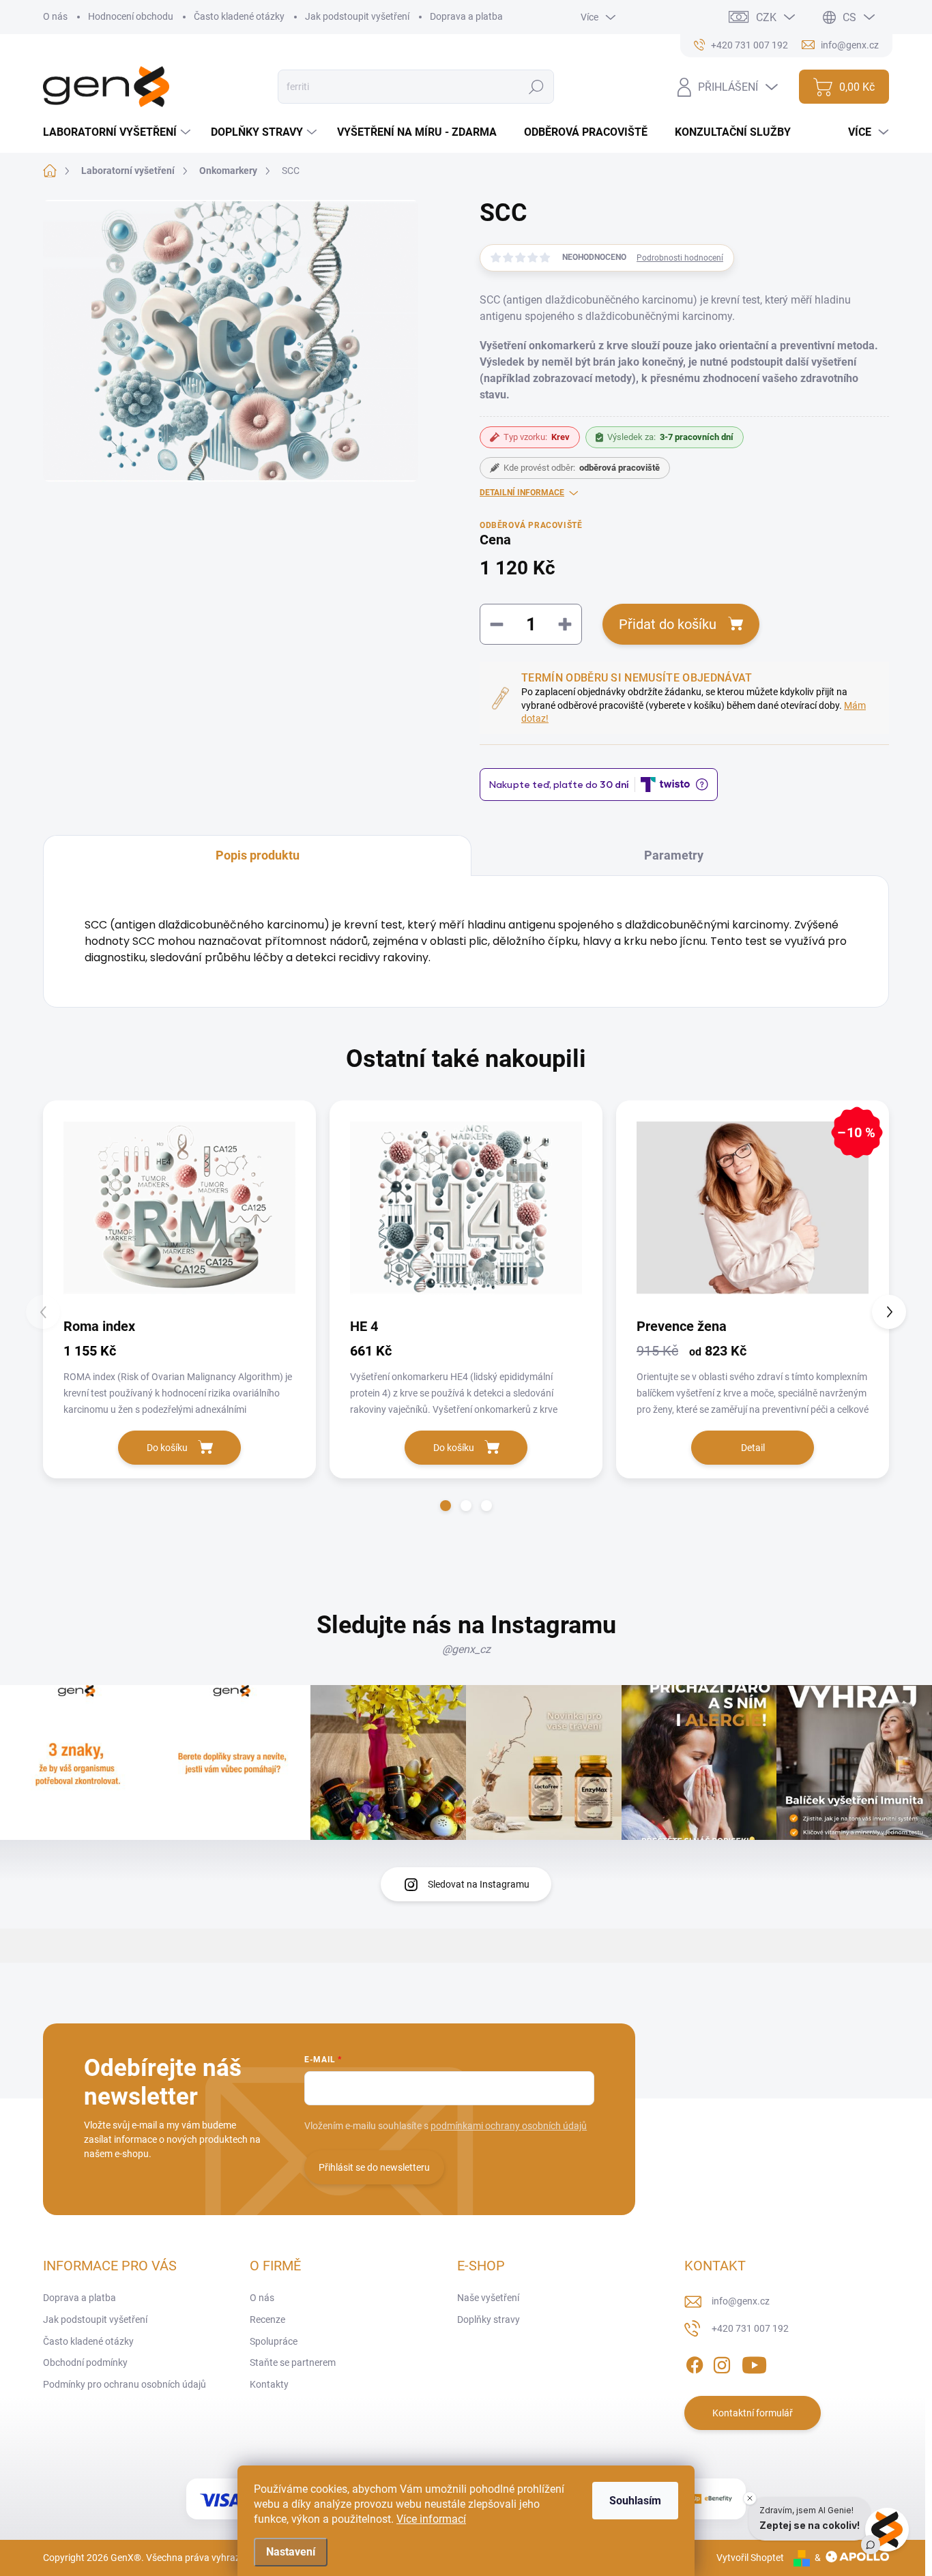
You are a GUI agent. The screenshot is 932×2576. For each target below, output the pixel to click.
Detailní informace (522, 493)
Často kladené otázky (239, 16)
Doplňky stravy (489, 2319)
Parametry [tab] (674, 855)
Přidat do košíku (668, 624)
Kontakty (269, 2384)
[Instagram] (722, 2363)
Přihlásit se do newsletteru (374, 2167)
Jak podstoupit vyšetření (357, 16)
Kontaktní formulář (753, 2413)
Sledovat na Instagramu (479, 1884)
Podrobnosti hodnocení (680, 258)
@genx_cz (466, 1649)
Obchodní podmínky (85, 2362)
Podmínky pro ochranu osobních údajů (125, 2384)
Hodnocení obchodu (131, 16)
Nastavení (291, 2552)
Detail (753, 1448)
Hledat (537, 87)
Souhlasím (635, 2501)
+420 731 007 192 (750, 2328)
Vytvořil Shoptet (750, 2558)
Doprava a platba (466, 16)
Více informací (431, 2519)
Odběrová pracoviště (531, 525)
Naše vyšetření (488, 2298)
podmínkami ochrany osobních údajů (509, 2126)
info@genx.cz (741, 2301)
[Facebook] (695, 2363)
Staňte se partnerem (293, 2362)
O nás (55, 16)
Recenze (267, 2319)
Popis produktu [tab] (258, 855)
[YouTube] (754, 2363)
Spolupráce (274, 2341)
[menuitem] (118, 132)
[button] (446, 1506)
